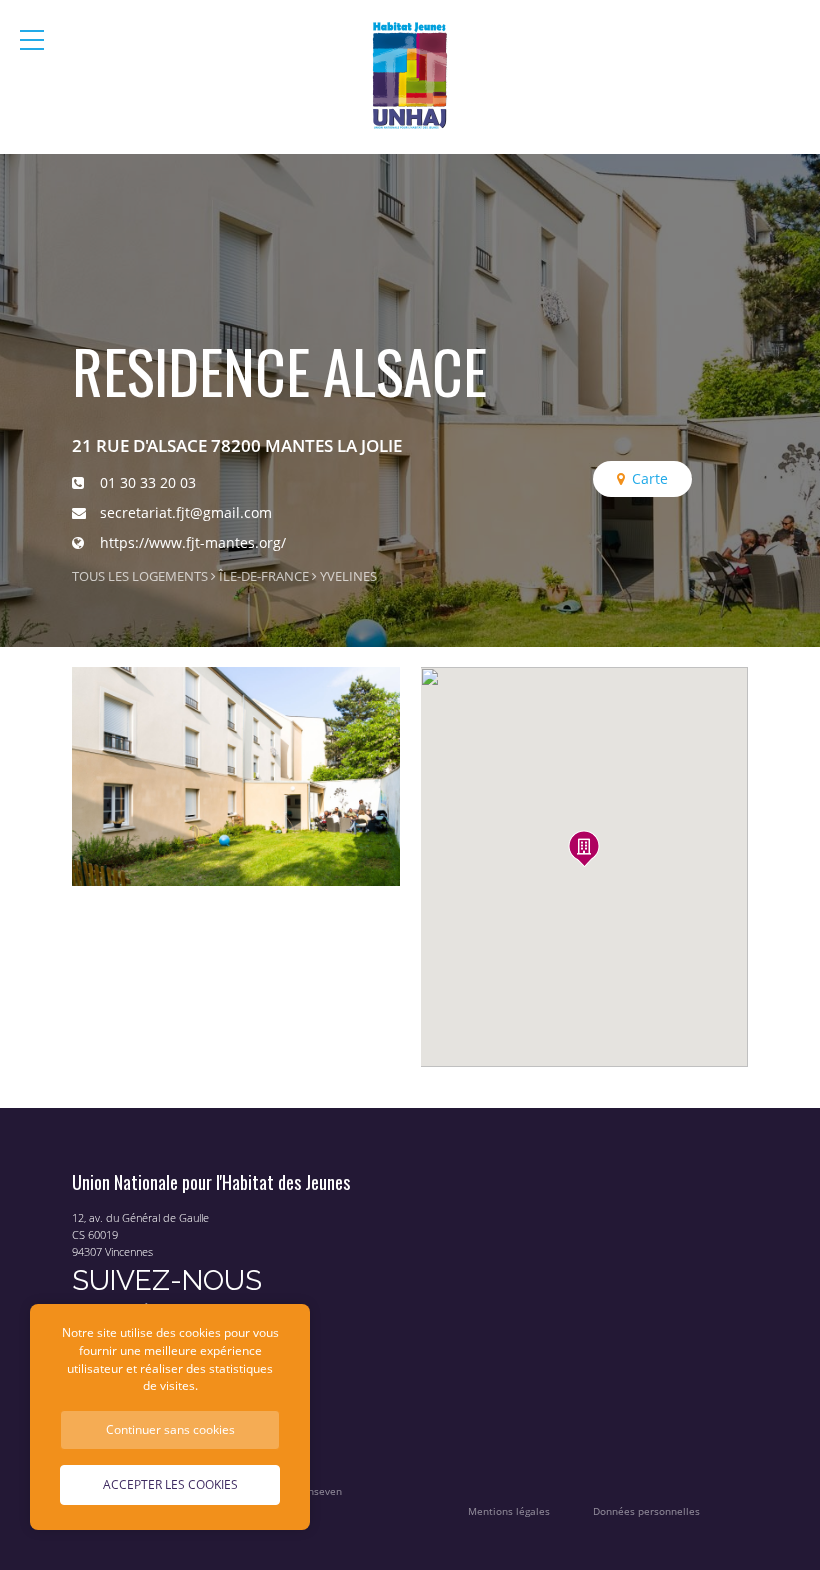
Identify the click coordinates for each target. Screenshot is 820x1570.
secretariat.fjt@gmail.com (186, 512)
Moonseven (314, 1491)
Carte (650, 478)
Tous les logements (140, 576)
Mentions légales (509, 1511)
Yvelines (348, 576)
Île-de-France (264, 576)
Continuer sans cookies (170, 1429)
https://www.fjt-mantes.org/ (193, 542)
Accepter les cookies (170, 1484)
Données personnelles (646, 1511)
